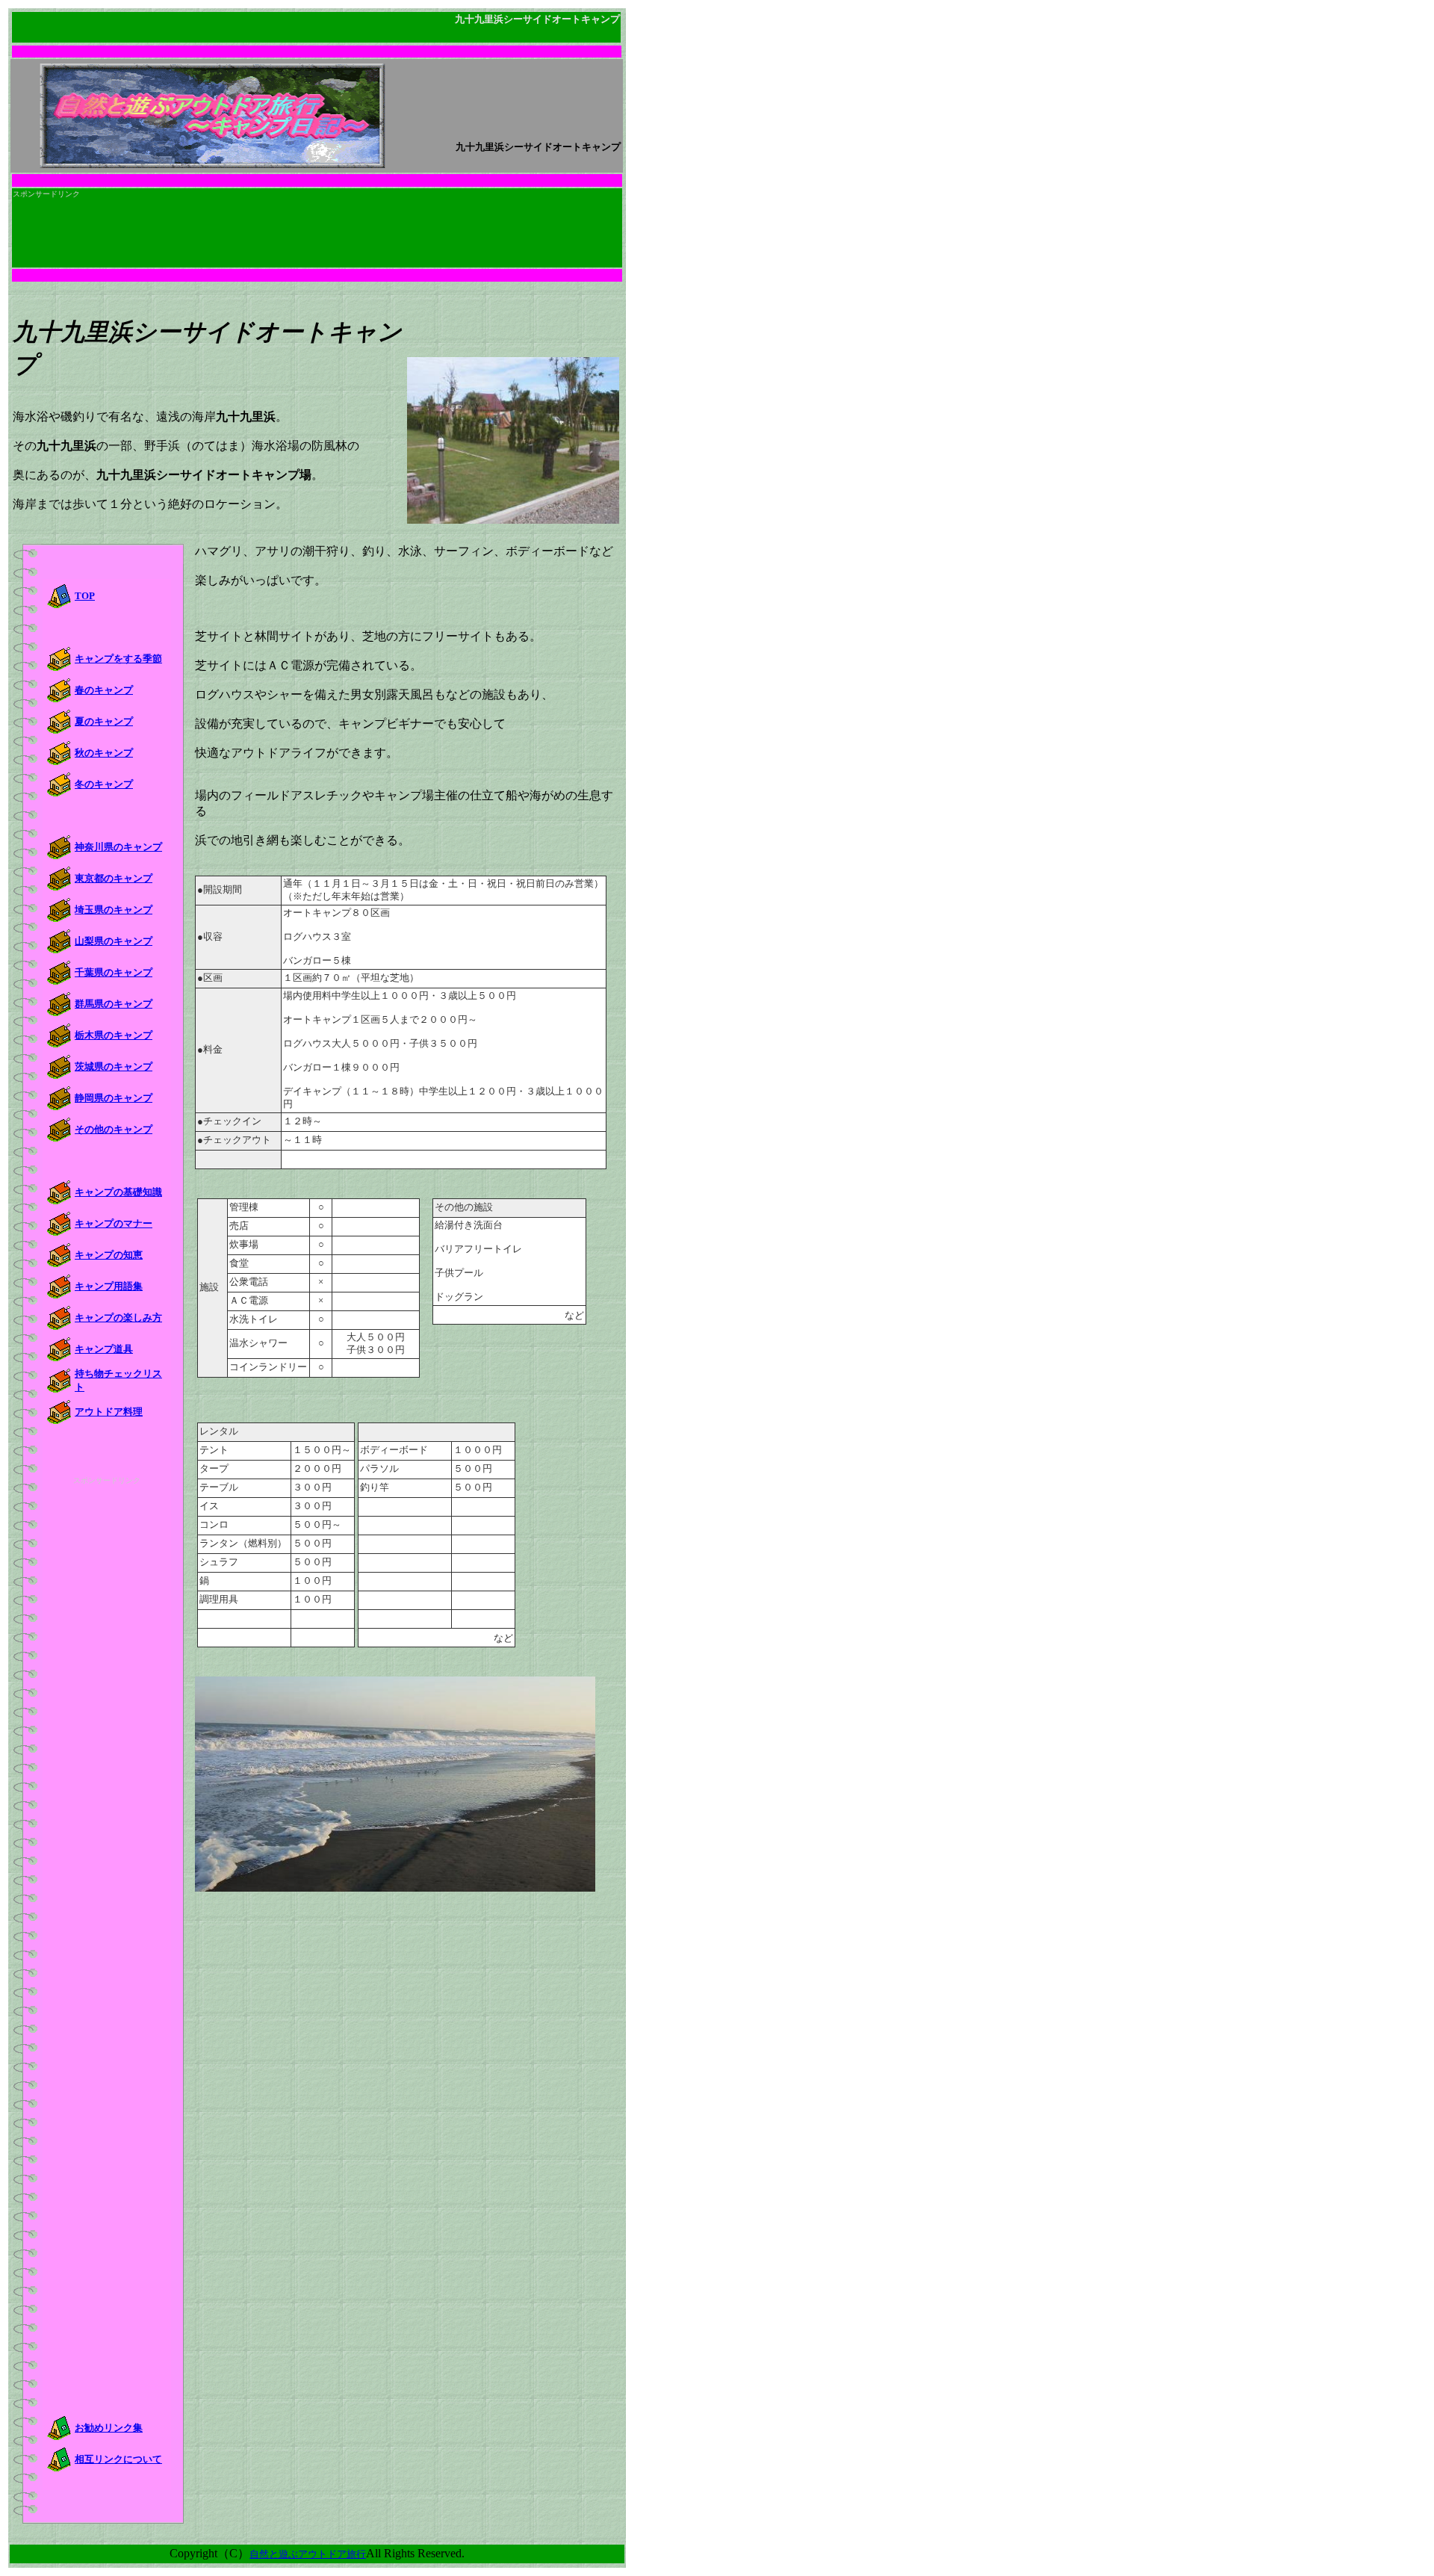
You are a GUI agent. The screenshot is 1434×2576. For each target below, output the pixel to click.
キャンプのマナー (114, 1223)
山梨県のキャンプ (114, 941)
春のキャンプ (104, 690)
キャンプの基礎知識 (118, 1192)
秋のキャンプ (104, 753)
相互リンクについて (118, 2459)
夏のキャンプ (104, 721)
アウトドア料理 (109, 1412)
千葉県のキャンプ (114, 972)
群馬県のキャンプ (114, 1004)
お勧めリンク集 (109, 2428)
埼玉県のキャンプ (114, 910)
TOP (85, 596)
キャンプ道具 (104, 1349)
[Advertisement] (285, 180)
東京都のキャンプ (114, 878)
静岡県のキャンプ (114, 1098)
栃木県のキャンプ (114, 1035)
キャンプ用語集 (109, 1286)
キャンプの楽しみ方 (118, 1318)
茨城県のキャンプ (114, 1066)
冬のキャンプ (104, 784)
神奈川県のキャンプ (118, 847)
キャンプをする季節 (118, 659)
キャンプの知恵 (109, 1255)
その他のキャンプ (114, 1129)
